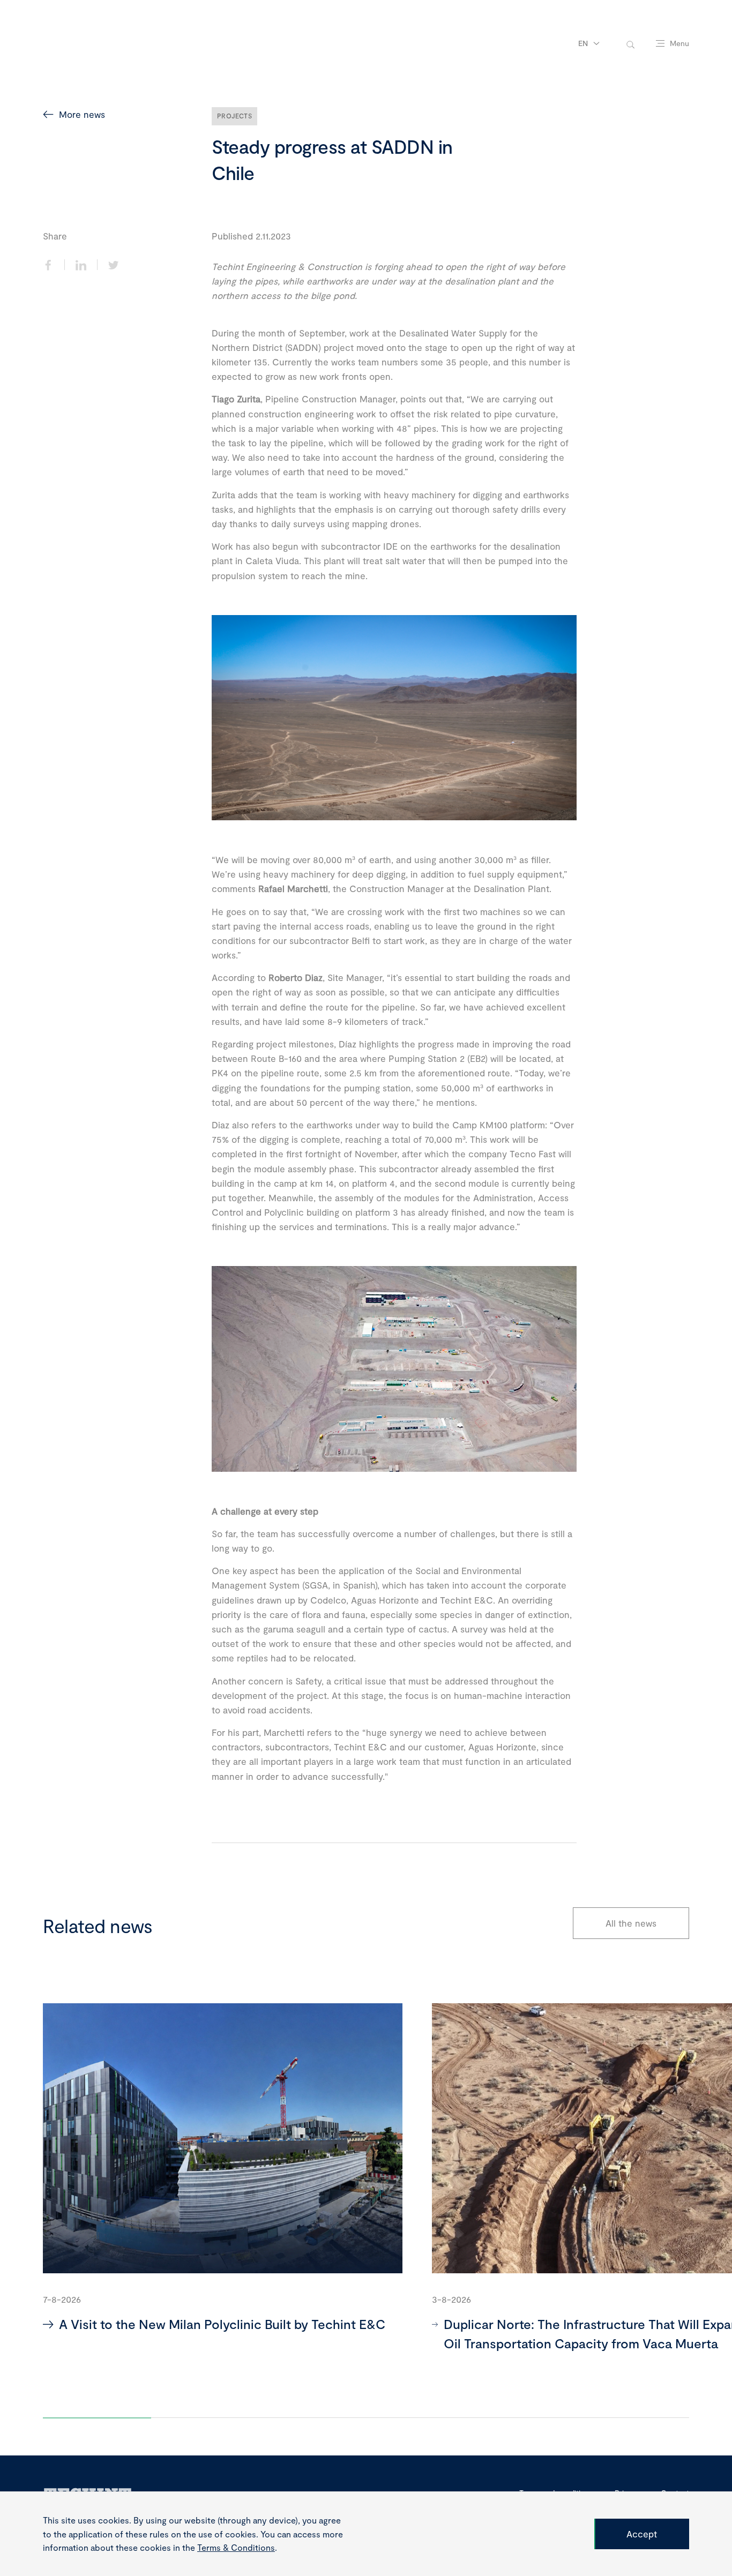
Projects (234, 116)
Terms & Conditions (236, 2547)
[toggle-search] (630, 44)
